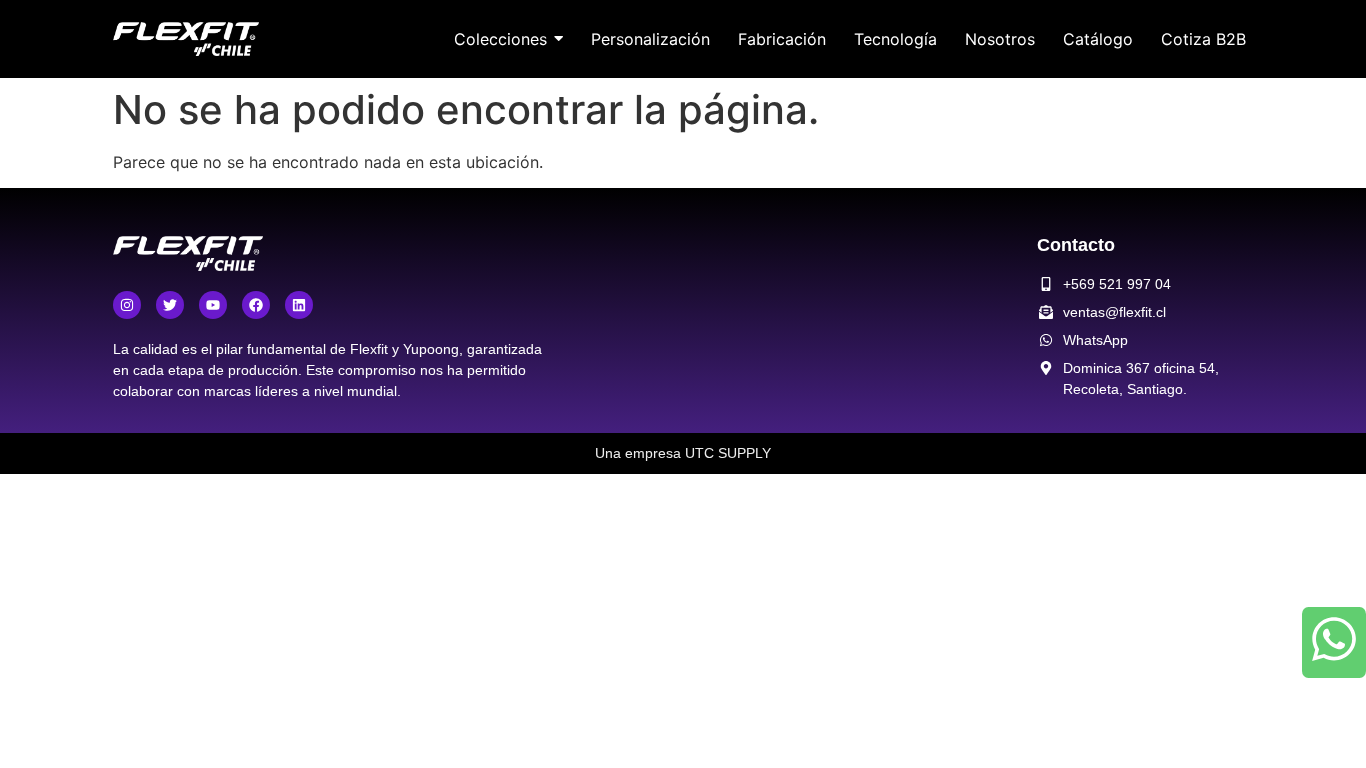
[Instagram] (127, 305)
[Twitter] (170, 305)
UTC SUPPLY (728, 453)
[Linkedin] (299, 305)
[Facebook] (256, 305)
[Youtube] (213, 305)
